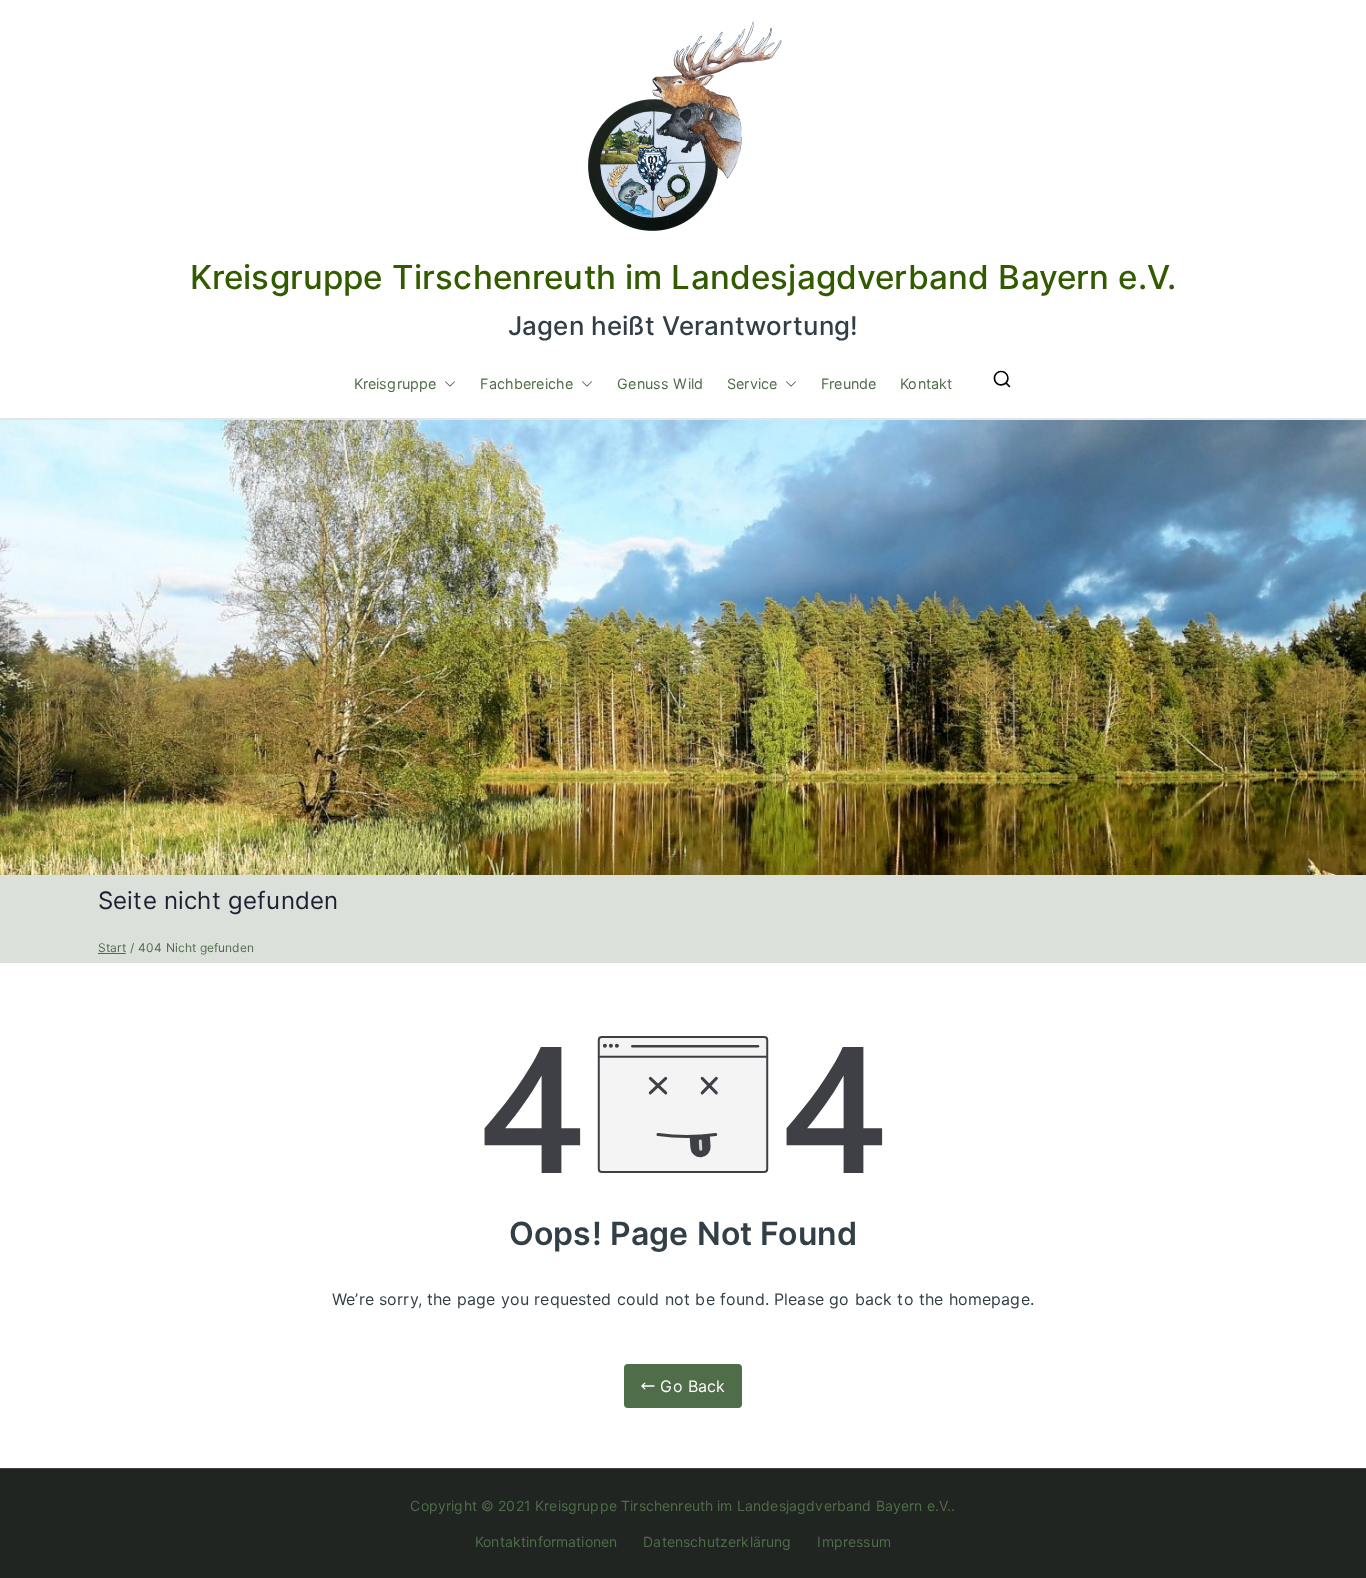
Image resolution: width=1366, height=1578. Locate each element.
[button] (446, 384)
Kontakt (926, 383)
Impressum (853, 1541)
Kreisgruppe (395, 383)
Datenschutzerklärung (717, 1541)
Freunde (848, 383)
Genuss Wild (660, 383)
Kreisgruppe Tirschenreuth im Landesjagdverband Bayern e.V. (683, 277)
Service (752, 383)
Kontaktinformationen (546, 1541)
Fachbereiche (526, 383)
